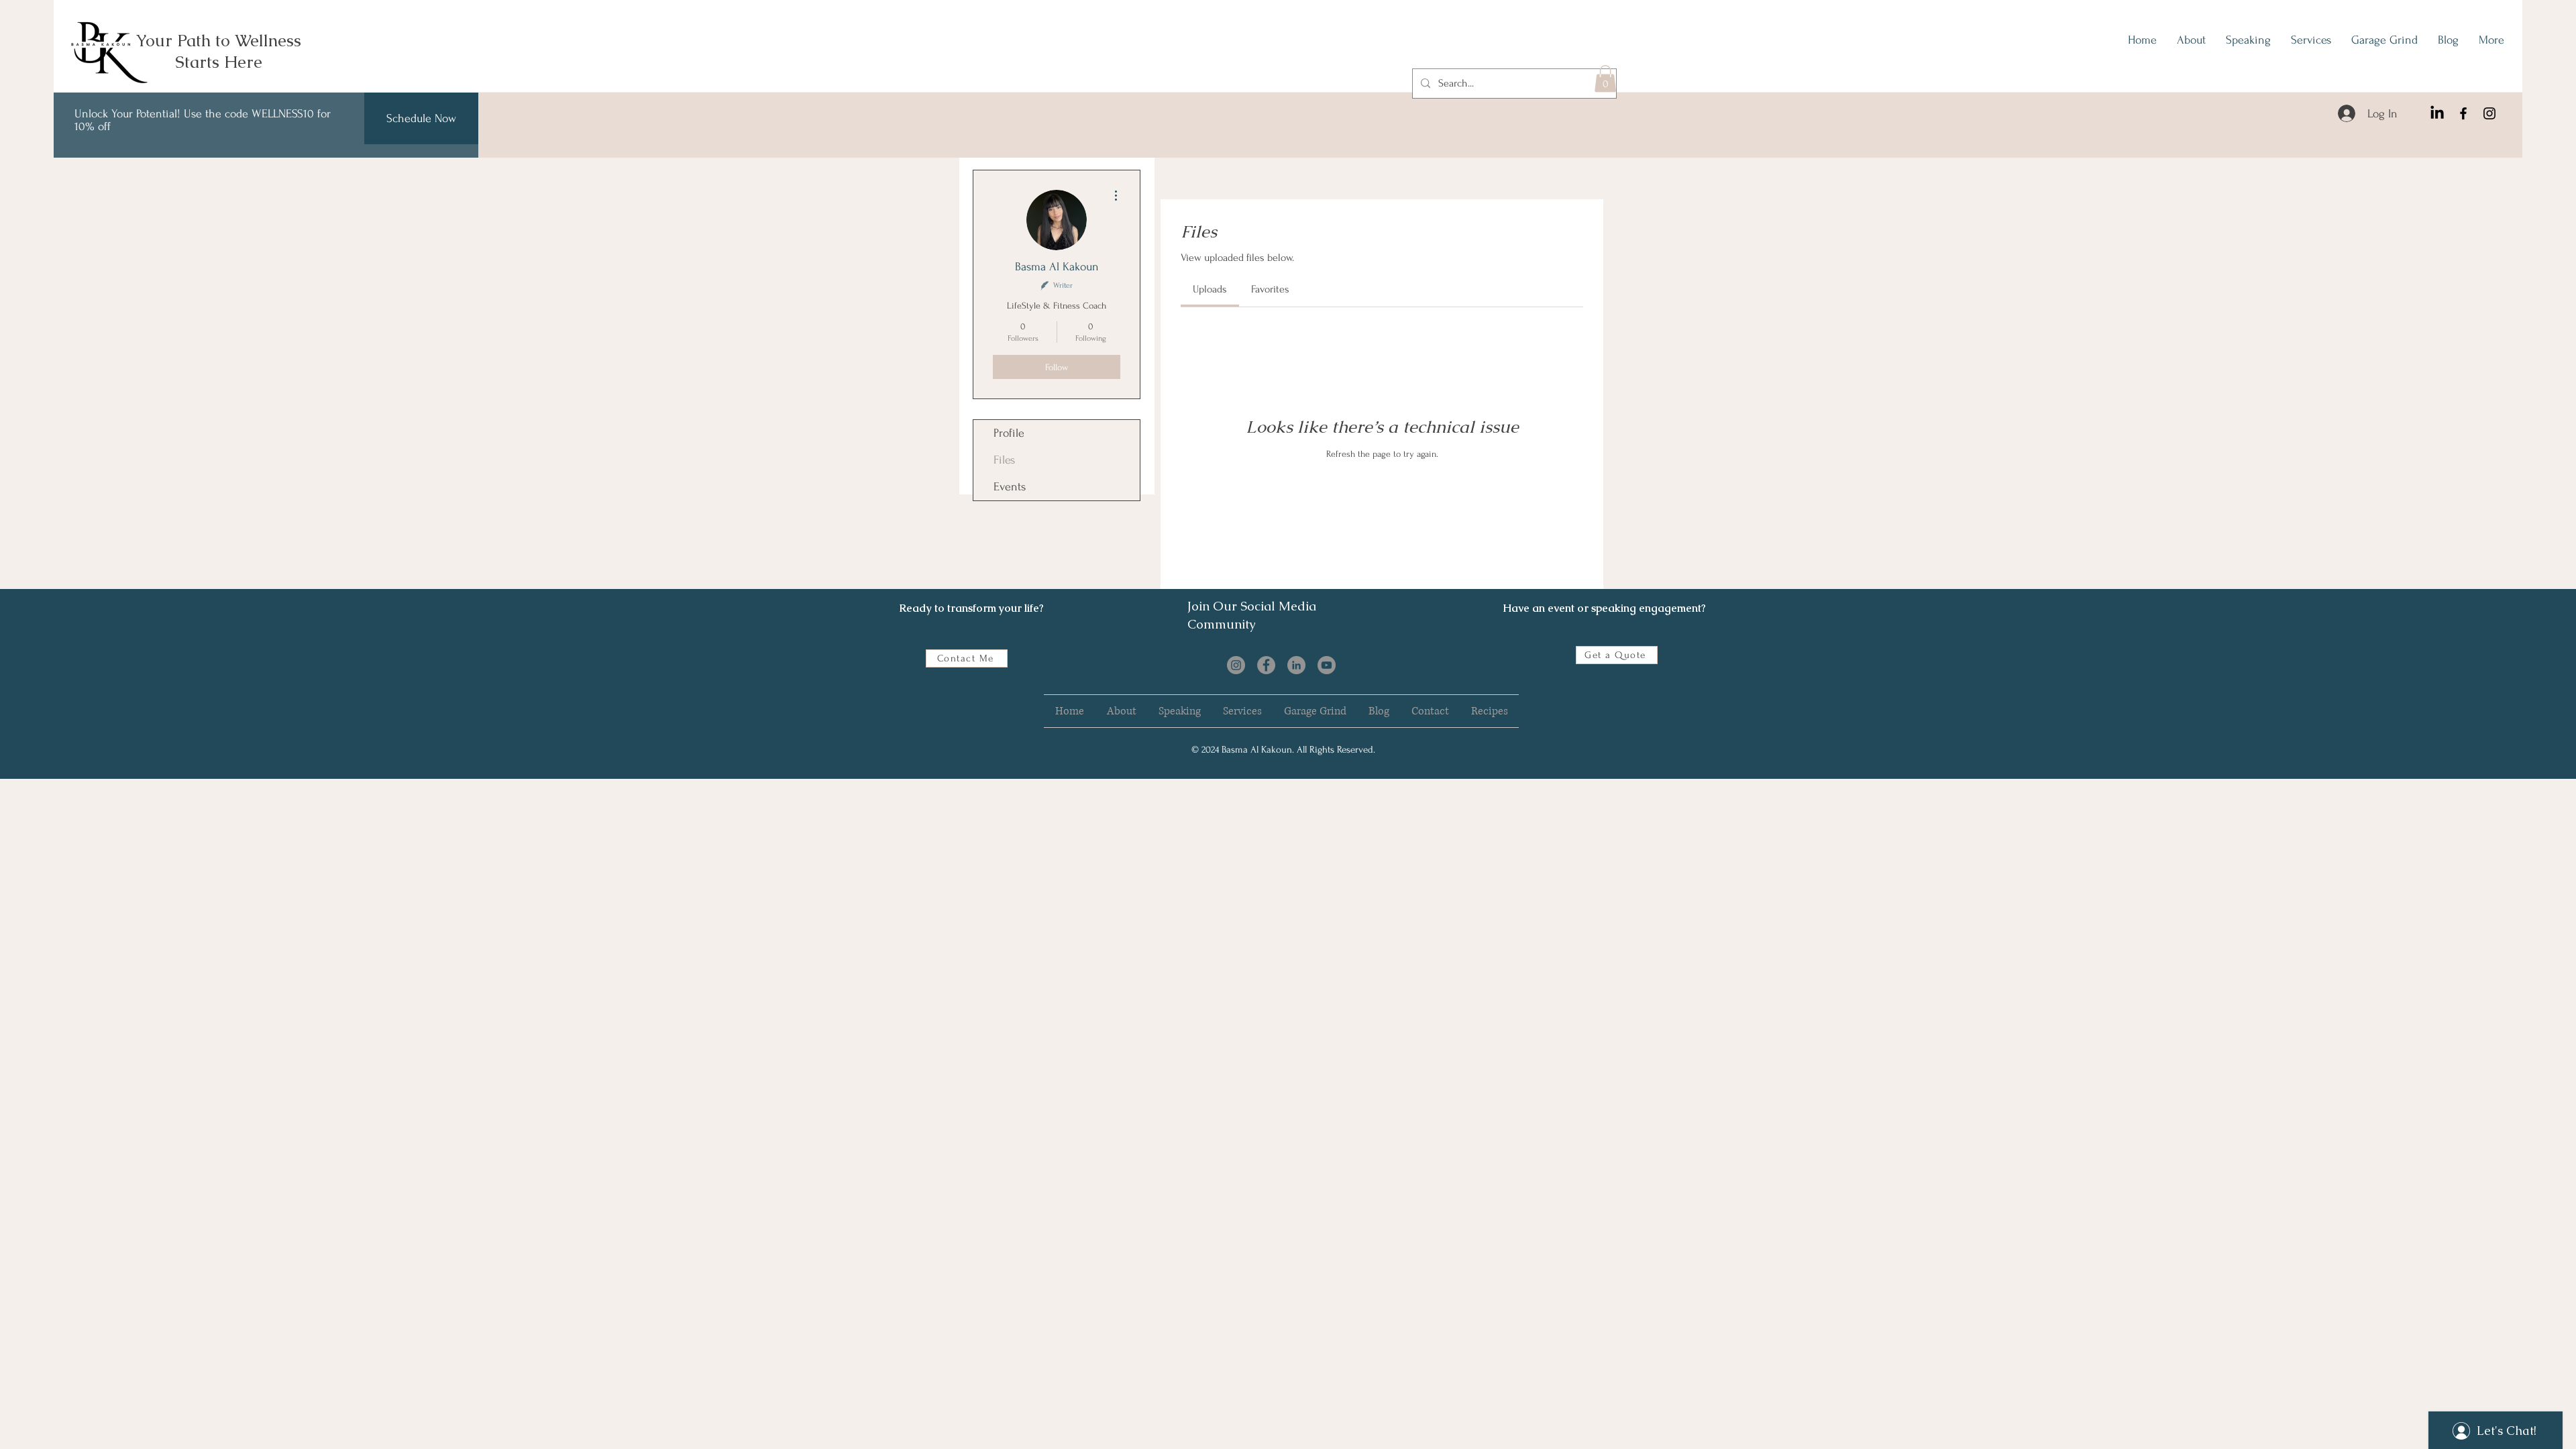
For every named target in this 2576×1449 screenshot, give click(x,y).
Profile (1009, 433)
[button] (1605, 79)
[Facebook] (2463, 113)
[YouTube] (1327, 665)
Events (1010, 487)
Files (1004, 460)
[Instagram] (2489, 113)
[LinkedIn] (2437, 113)
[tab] (1210, 289)
